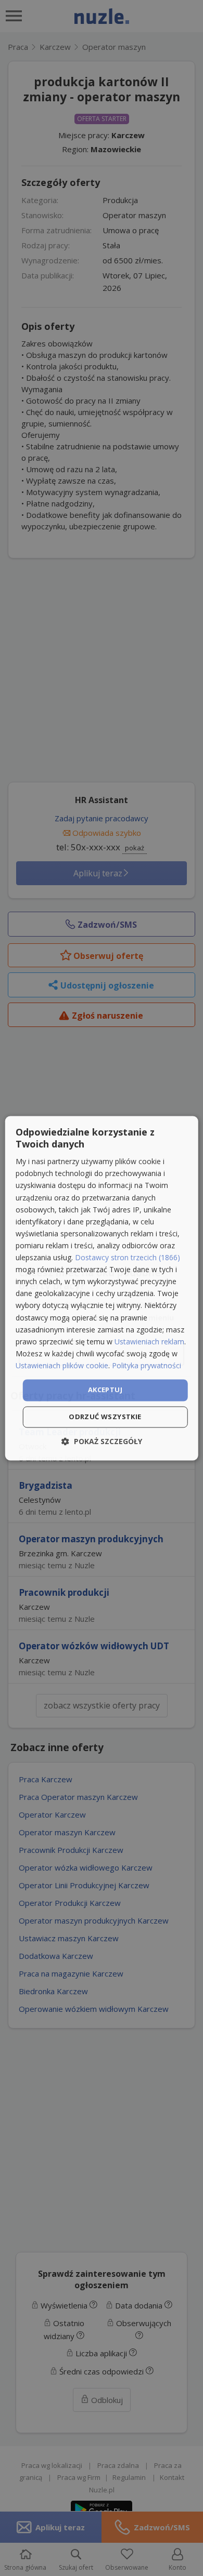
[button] (102, 1441)
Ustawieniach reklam (149, 1342)
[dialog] (102, 1288)
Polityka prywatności (147, 1365)
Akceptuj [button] (105, 1390)
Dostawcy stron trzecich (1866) (128, 1258)
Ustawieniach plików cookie (62, 1365)
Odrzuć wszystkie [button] (105, 1417)
